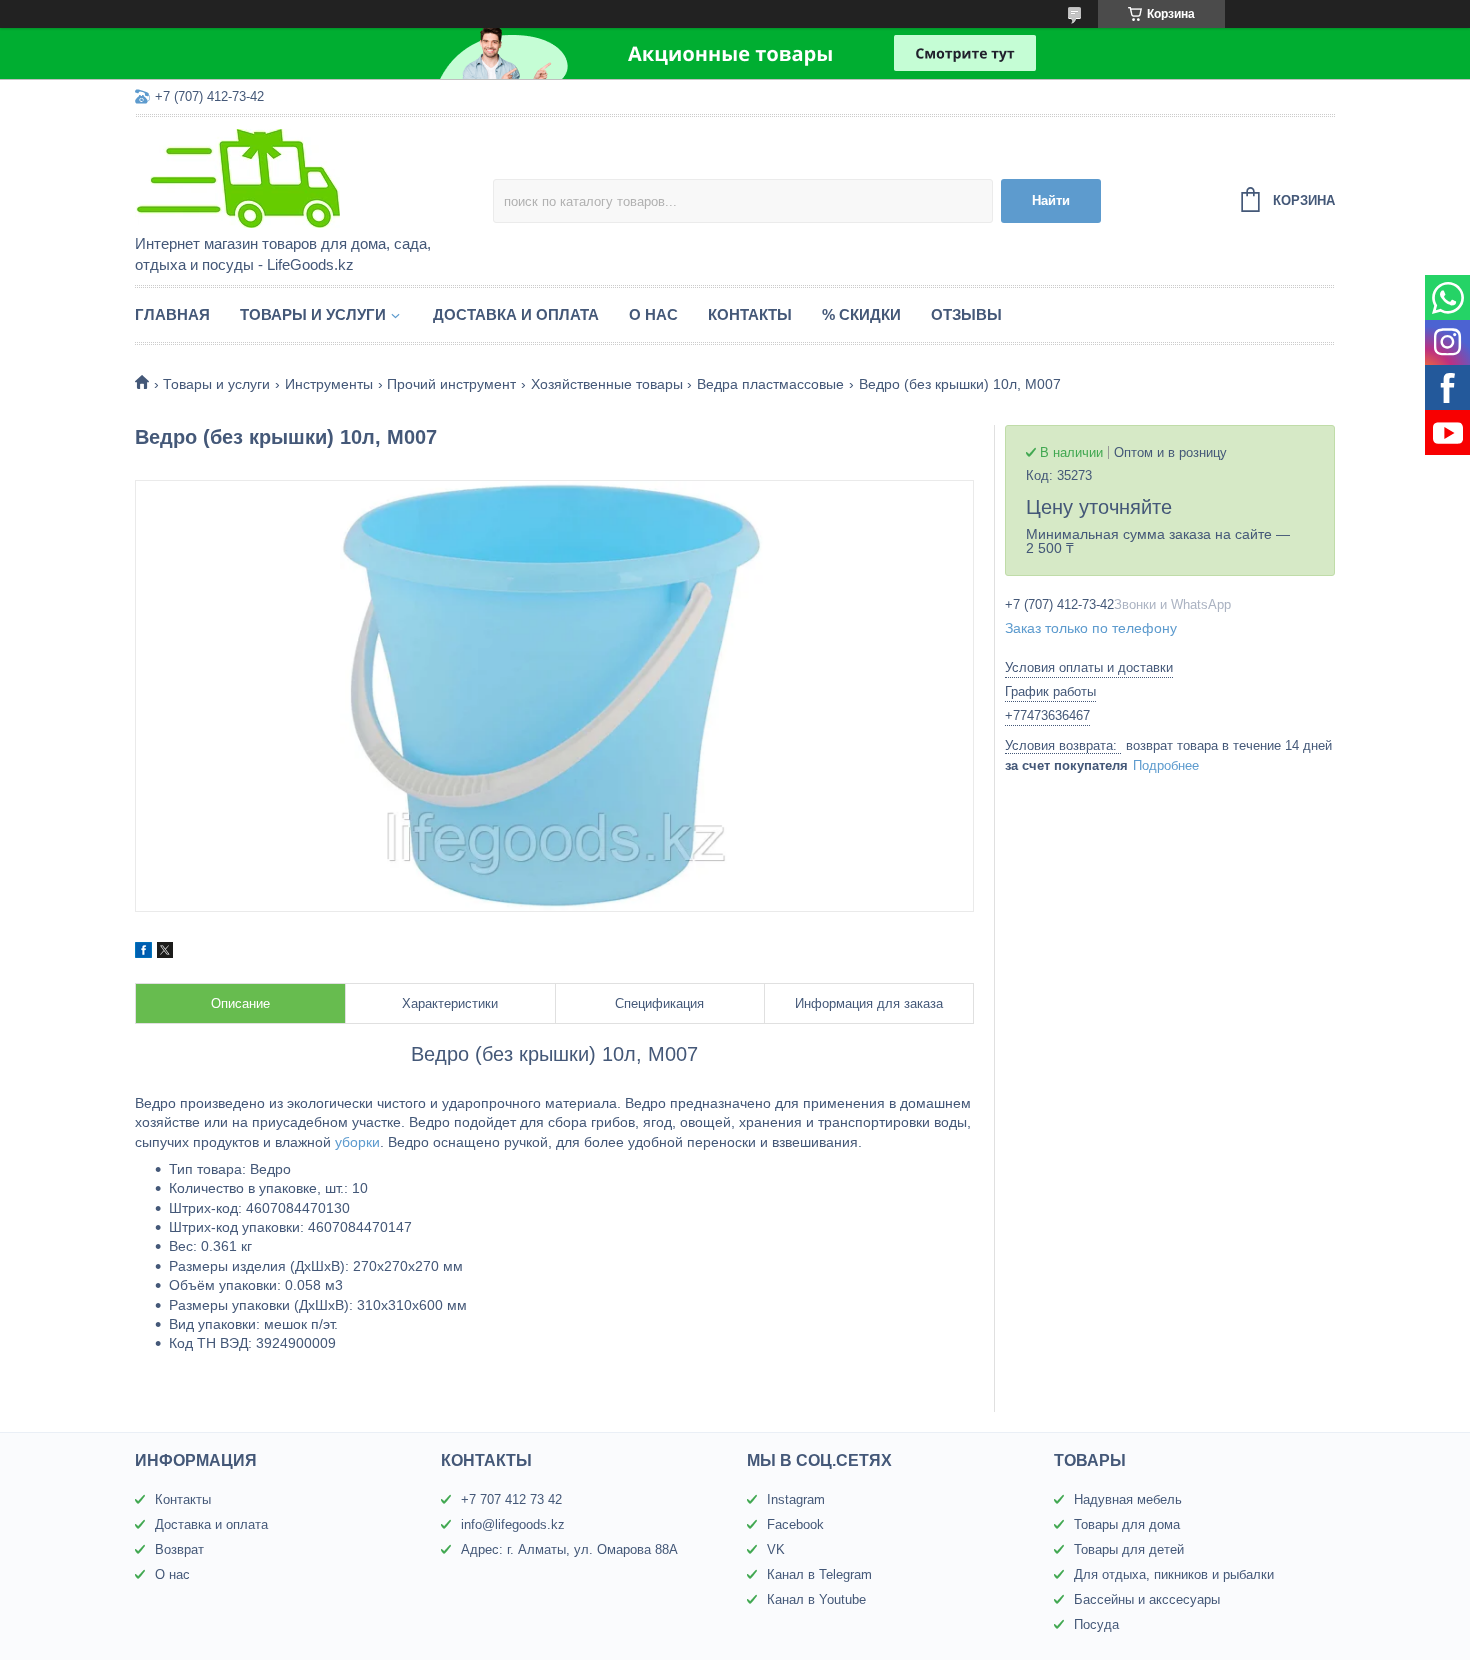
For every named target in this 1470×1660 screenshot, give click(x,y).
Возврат (179, 1549)
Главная (172, 314)
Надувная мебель (1128, 1499)
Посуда (1096, 1624)
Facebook (795, 1524)
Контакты (750, 314)
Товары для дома (1127, 1524)
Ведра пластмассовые (770, 384)
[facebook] (143, 953)
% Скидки (861, 314)
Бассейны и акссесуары (1147, 1599)
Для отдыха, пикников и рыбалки (1174, 1574)
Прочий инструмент (451, 384)
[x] (165, 953)
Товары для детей (1129, 1549)
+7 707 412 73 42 (511, 1499)
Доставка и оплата (516, 314)
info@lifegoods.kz (513, 1524)
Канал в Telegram (819, 1574)
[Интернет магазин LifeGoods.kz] (310, 177)
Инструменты (329, 384)
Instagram (796, 1499)
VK (776, 1549)
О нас (653, 314)
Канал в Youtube (816, 1599)
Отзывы (966, 314)
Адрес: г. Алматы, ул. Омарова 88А (569, 1549)
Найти (1051, 200)
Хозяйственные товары (607, 384)
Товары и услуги (313, 314)
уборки (357, 1142)
